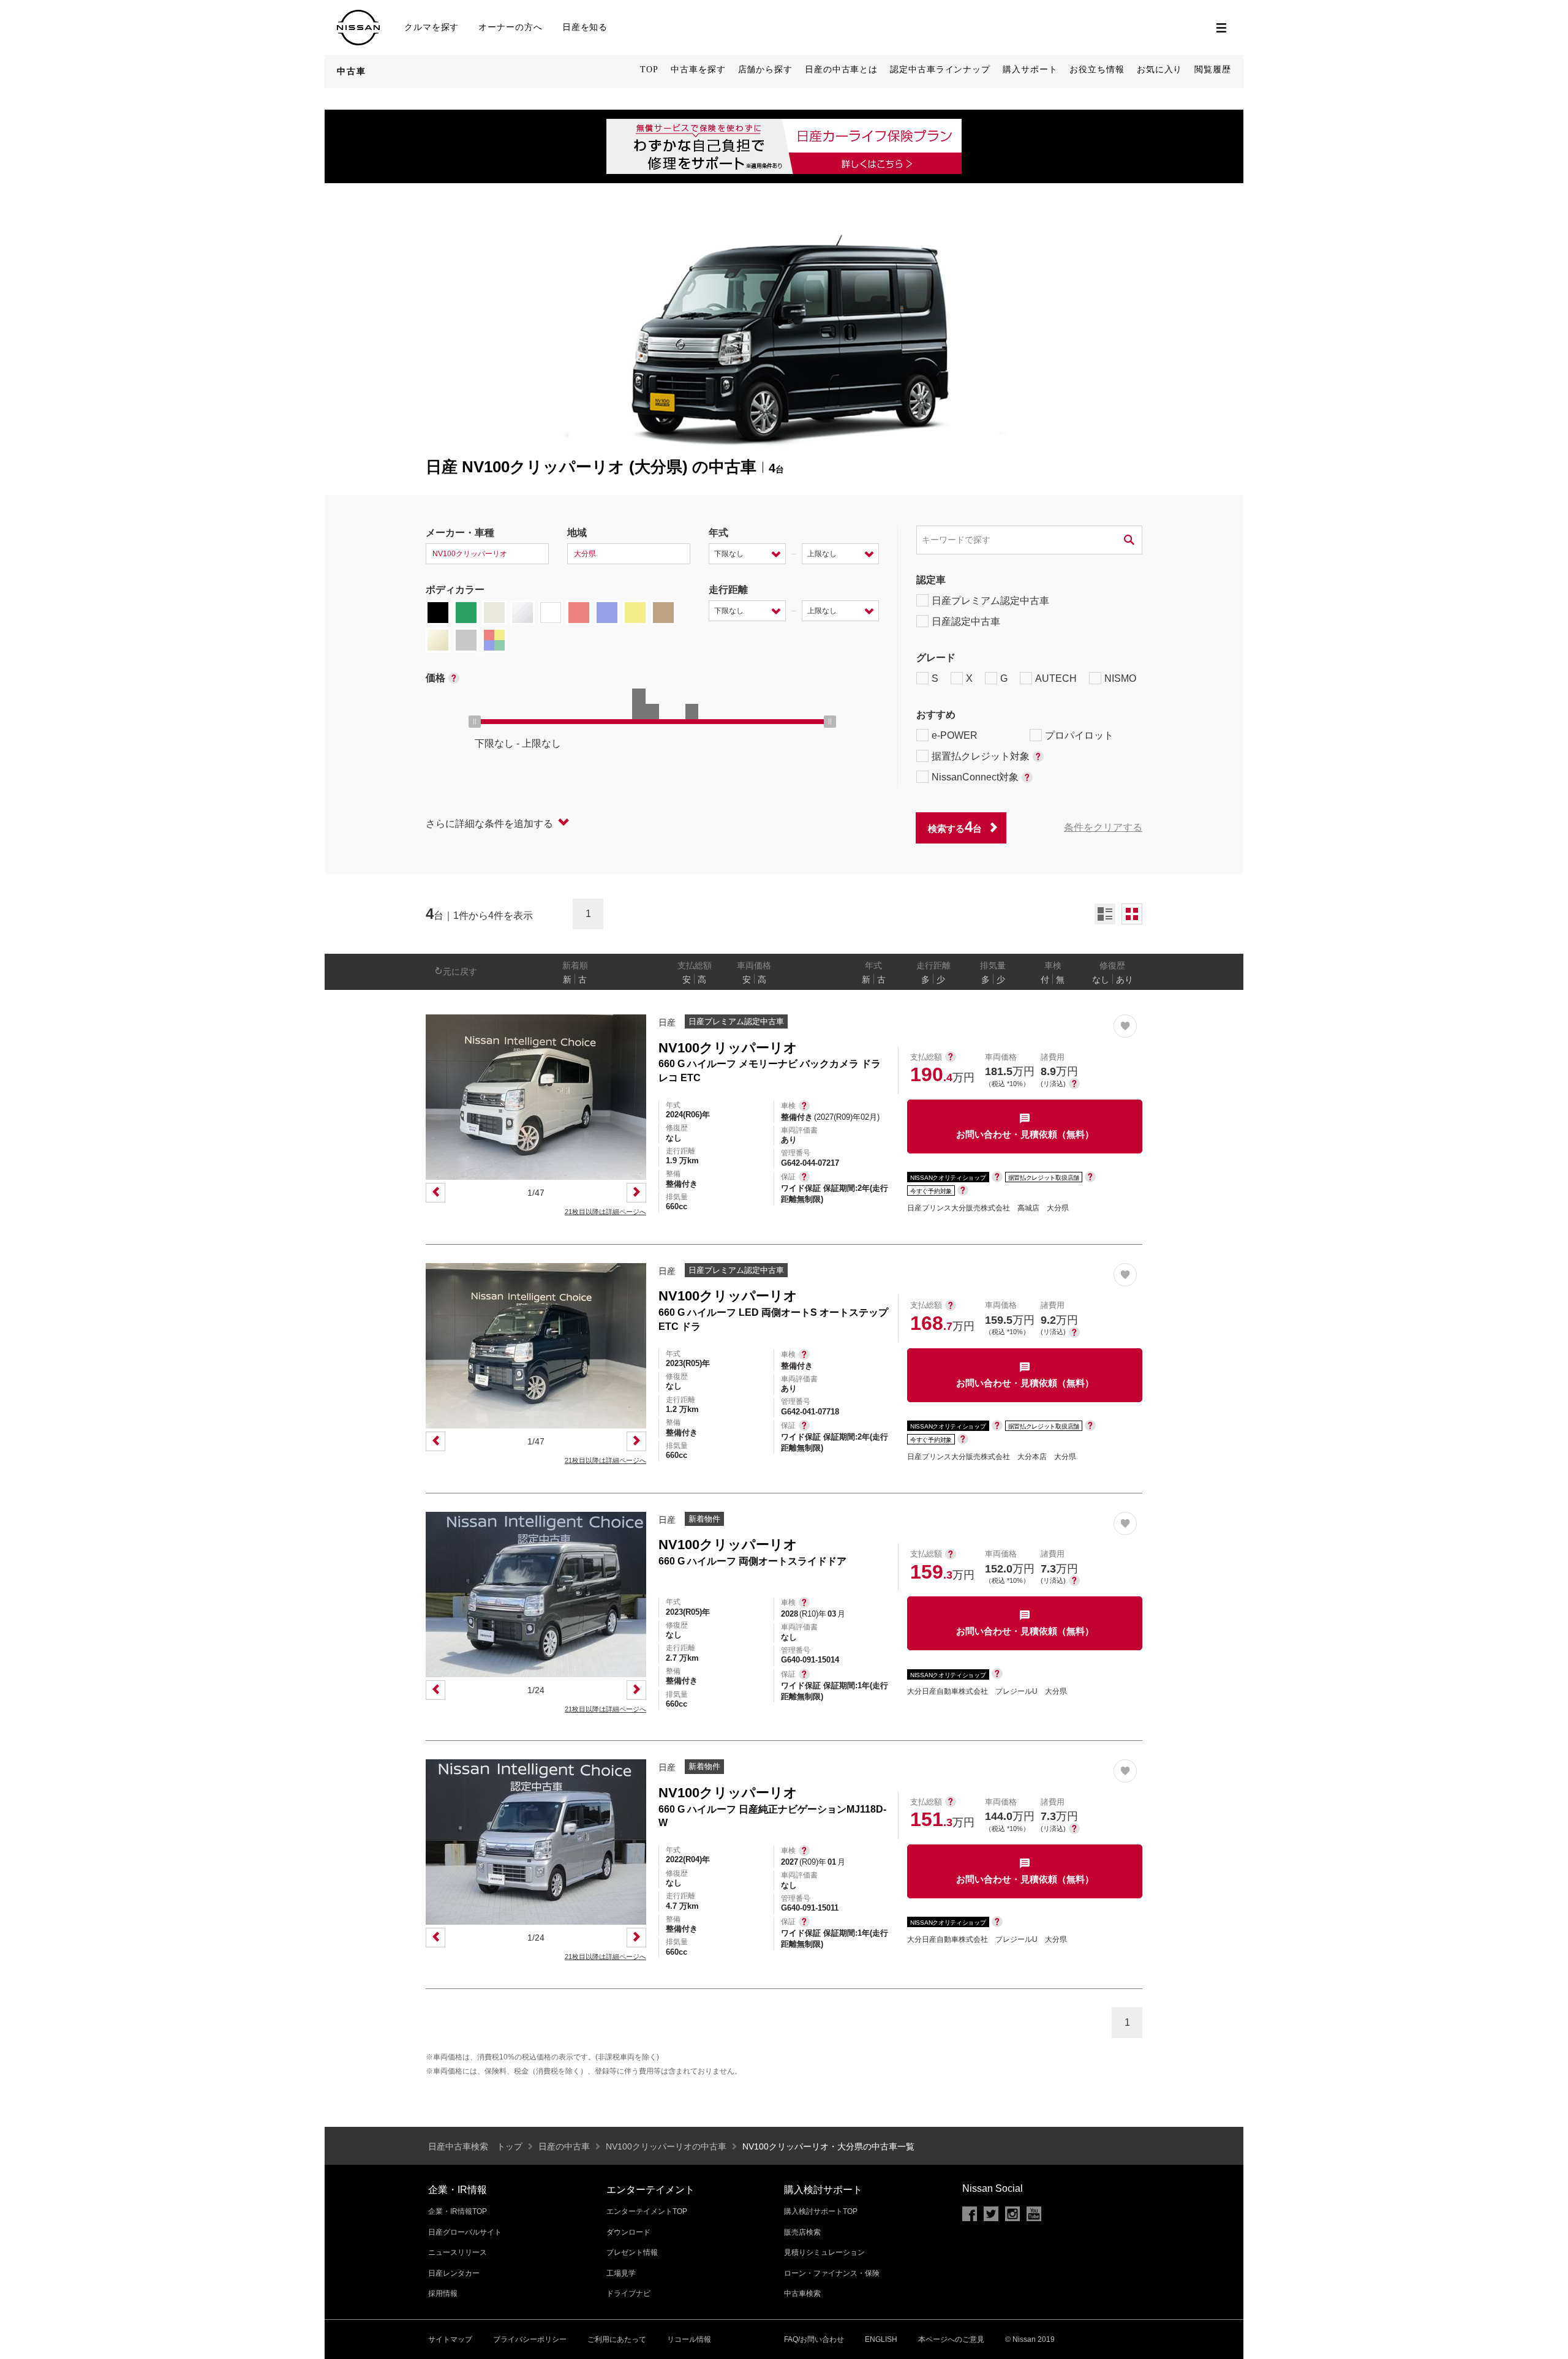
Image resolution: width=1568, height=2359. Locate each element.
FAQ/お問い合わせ (814, 2339)
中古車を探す (698, 70)
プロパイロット (1079, 735)
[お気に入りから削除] (1125, 1026)
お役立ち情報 (1097, 70)
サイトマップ (450, 2339)
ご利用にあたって (617, 2339)
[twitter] (991, 2214)
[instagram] (1012, 2214)
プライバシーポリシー (530, 2339)
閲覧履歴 (1213, 70)
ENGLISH (881, 2339)
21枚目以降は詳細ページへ (605, 1212)
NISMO (1120, 678)
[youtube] (1034, 2214)
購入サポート (1030, 70)
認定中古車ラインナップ (940, 70)
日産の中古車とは (841, 70)
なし (1101, 979)
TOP (649, 70)
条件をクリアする (1103, 827)
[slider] (475, 722)
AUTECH (1056, 678)
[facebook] (970, 2214)
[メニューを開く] (1221, 28)
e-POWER (955, 735)
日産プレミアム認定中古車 (990, 601)
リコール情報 (689, 2339)
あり (1125, 979)
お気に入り (1160, 70)
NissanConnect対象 (975, 777)
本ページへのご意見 (951, 2339)
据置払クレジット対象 (981, 756)
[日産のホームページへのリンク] (358, 15)
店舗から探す (765, 70)
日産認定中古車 (966, 621)
